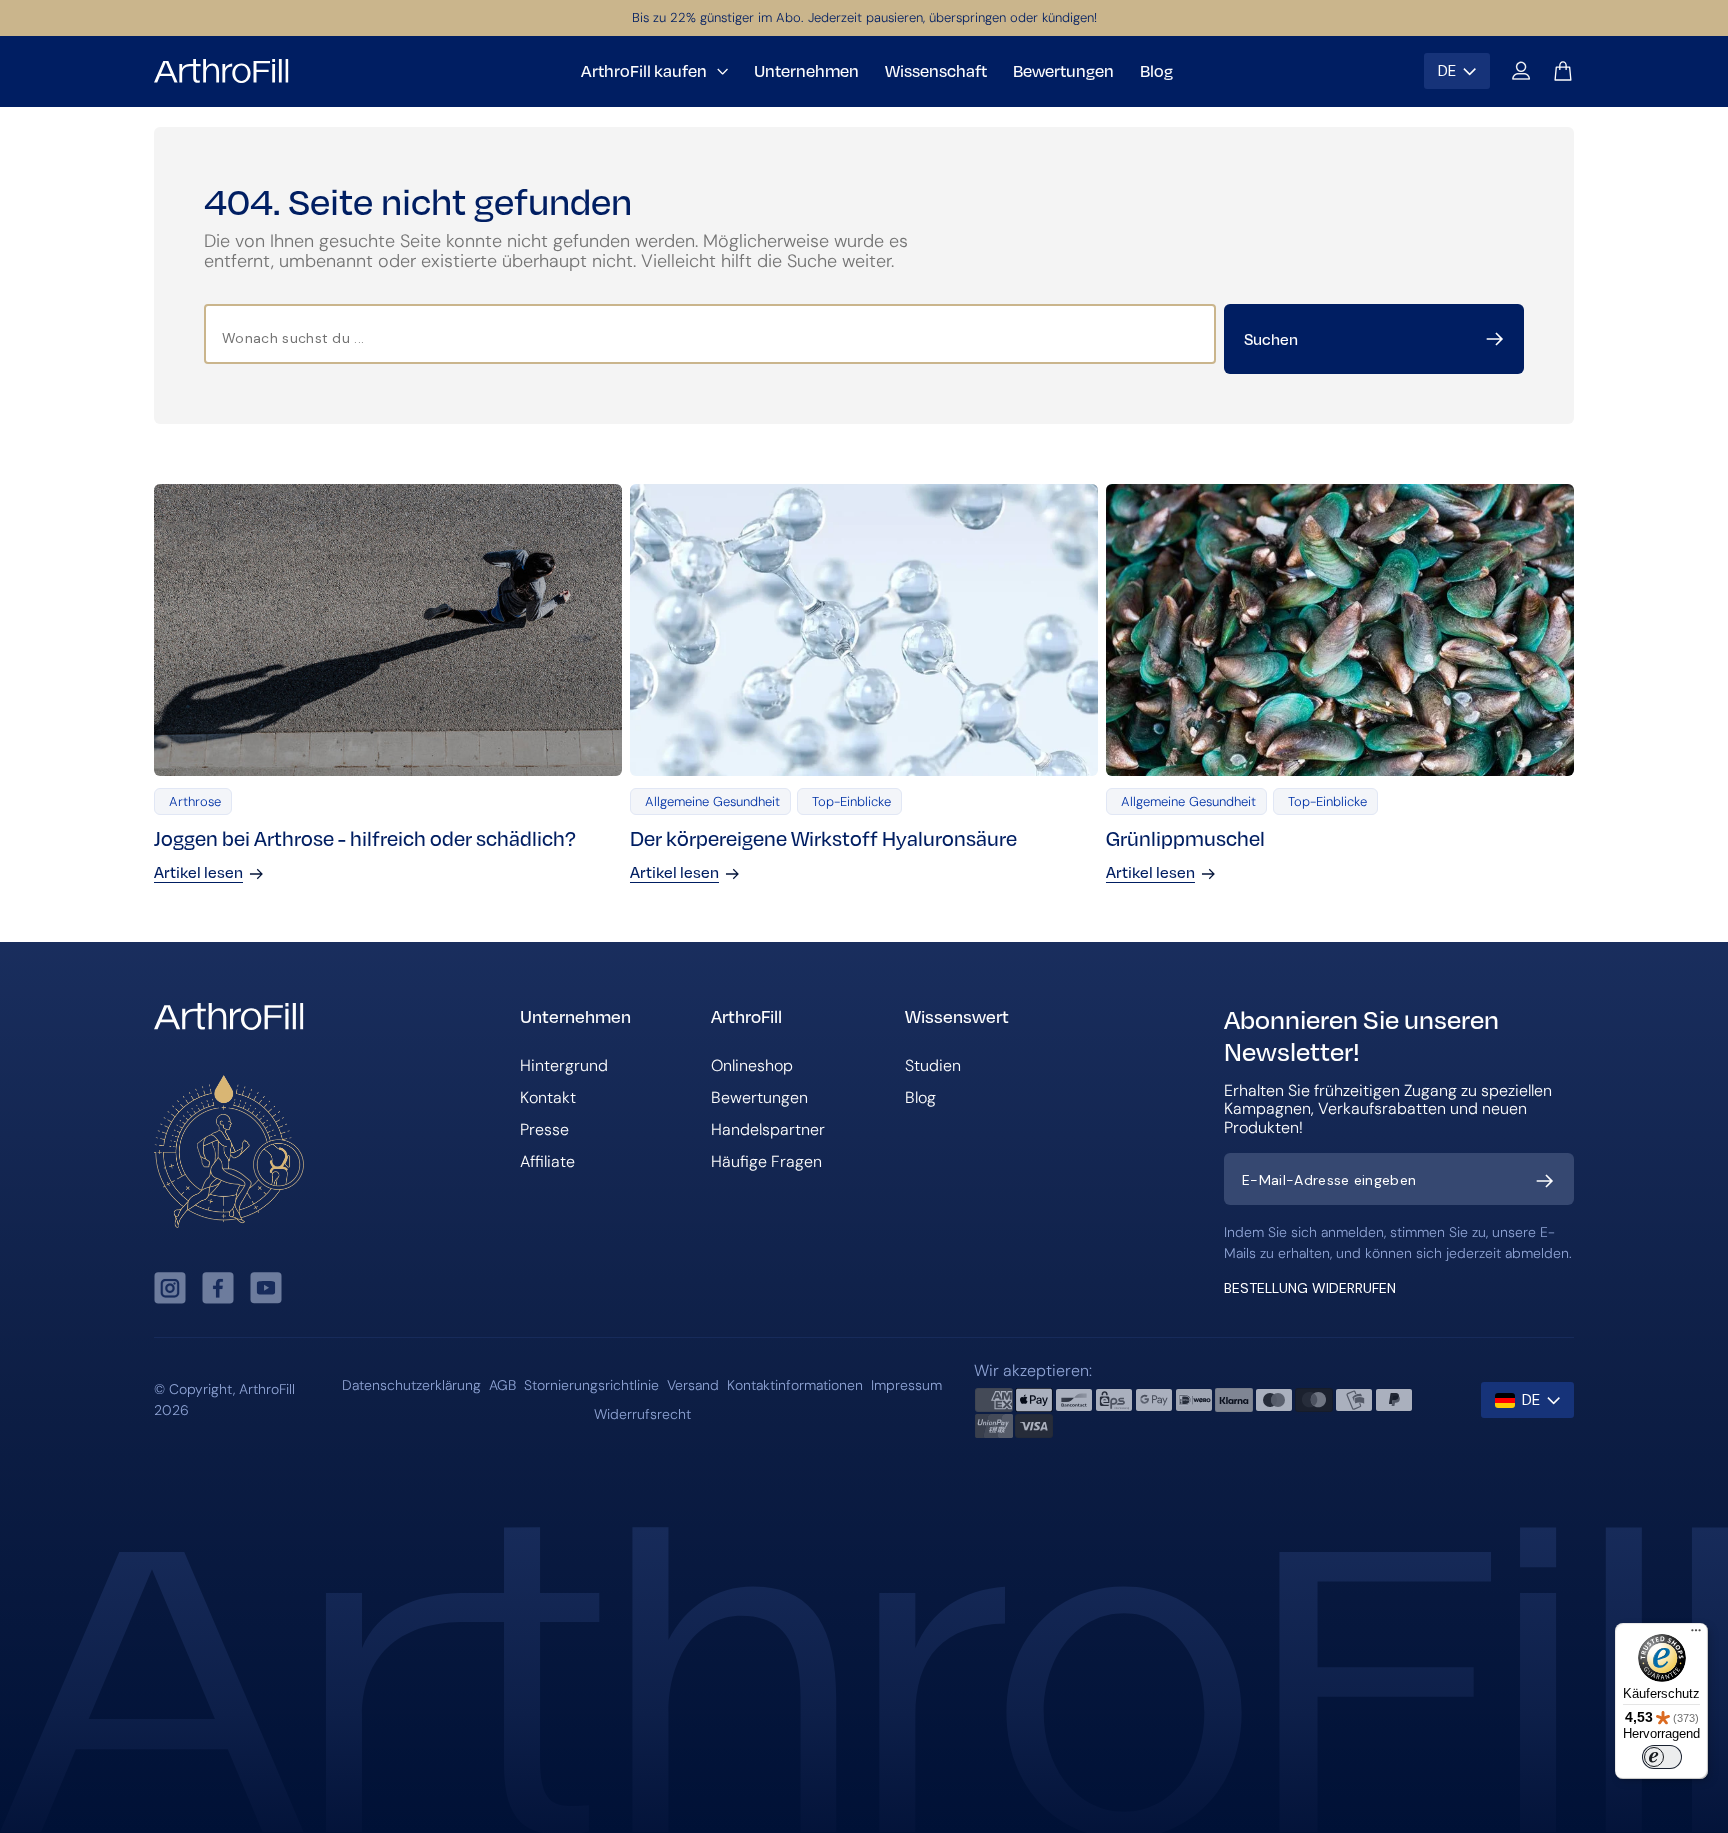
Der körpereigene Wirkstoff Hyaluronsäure (823, 837)
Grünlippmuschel (1185, 837)
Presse (544, 1129)
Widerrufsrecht (642, 1414)
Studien (933, 1065)
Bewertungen (759, 1097)
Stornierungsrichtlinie (591, 1385)
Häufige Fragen (766, 1161)
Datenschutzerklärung (411, 1385)
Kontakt (548, 1097)
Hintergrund (564, 1065)
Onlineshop (752, 1065)
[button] (1521, 71)
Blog (920, 1097)
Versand (693, 1385)
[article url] (388, 630)
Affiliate (547, 1161)
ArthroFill (267, 1389)
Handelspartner (768, 1129)
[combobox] (710, 334)
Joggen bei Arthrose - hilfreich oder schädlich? (365, 837)
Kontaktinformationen (795, 1385)
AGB (502, 1385)
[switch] (1662, 1757)
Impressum (906, 1385)
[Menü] (1696, 1635)
